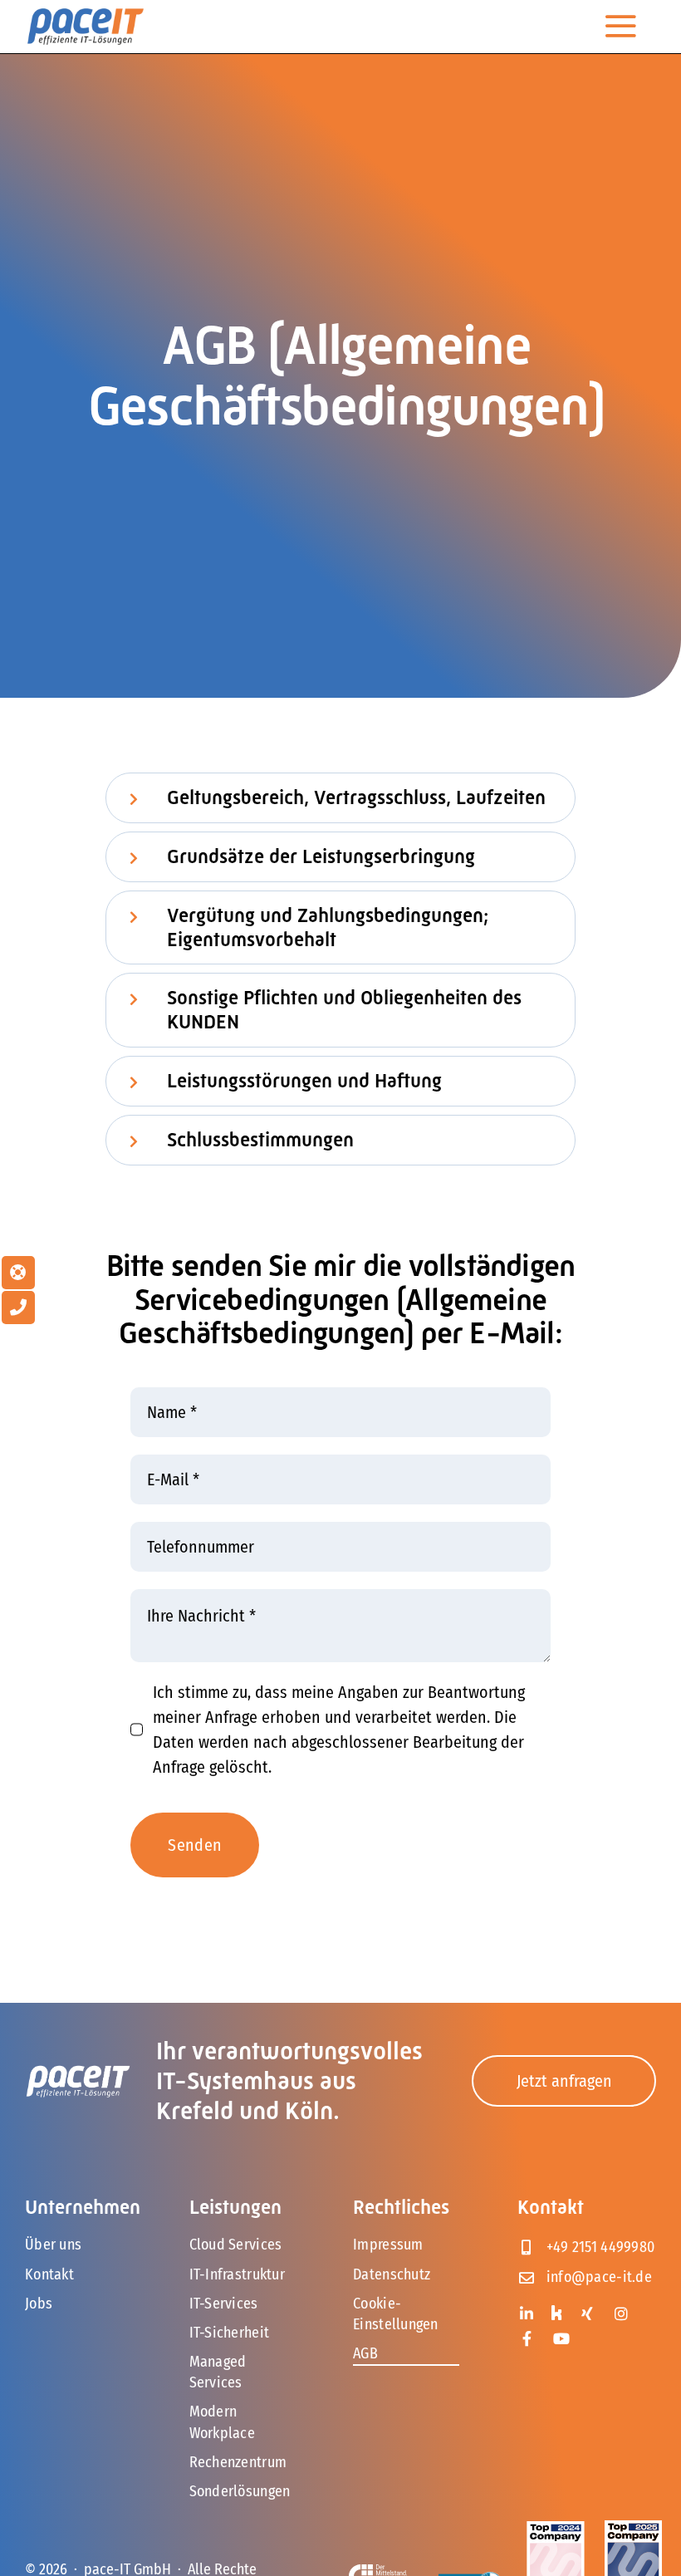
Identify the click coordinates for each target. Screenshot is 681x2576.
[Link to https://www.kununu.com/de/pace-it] (556, 2313)
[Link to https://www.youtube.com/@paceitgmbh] (561, 2338)
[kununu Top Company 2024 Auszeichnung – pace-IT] (555, 2529)
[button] (340, 798)
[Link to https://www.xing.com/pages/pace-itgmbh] (587, 2313)
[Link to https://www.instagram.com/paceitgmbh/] (622, 2313)
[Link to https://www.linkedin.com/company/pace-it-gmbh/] (527, 2313)
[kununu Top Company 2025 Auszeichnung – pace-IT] (633, 2529)
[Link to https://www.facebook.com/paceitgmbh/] (527, 2338)
